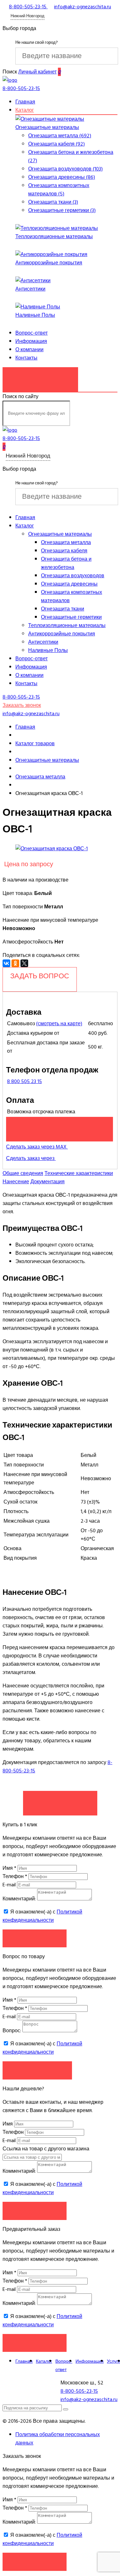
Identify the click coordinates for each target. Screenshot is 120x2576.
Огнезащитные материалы (47, 127)
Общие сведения (23, 1173)
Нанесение (16, 1182)
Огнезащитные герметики (71, 617)
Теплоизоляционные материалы (54, 237)
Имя (9, 1868)
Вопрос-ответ (32, 333)
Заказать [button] (35, 1938)
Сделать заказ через (31, 1158)
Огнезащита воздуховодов (73, 576)
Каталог (25, 110)
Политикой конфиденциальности (42, 1916)
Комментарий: (19, 1899)
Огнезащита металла (66, 542)
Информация (31, 341)
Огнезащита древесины (69, 584)
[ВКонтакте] (6, 963)
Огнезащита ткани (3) (53, 202)
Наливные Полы (35, 315)
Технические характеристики (79, 1173)
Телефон (15, 1876)
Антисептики (30, 289)
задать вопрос (40, 976)
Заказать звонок (40, 376)
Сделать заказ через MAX (37, 1147)
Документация (48, 1182)
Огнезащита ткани (63, 609)
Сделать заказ (60, 1800)
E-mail (10, 1885)
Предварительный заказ (60, 1126)
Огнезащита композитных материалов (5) (59, 190)
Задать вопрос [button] (37, 2070)
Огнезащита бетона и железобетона (66, 563)
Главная (25, 102)
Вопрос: (12, 2031)
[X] (24, 963)
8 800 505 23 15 (24, 1081)
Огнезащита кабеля (64, 551)
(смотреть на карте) (59, 1024)
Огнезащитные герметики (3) (62, 210)
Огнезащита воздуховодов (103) (65, 169)
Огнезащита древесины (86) (62, 177)
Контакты (26, 358)
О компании (29, 350)
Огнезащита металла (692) (60, 136)
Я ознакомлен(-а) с (42, 1916)
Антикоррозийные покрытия (49, 263)
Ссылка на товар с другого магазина (46, 2149)
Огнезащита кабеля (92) (56, 144)
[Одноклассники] (15, 963)
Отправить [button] (35, 2211)
